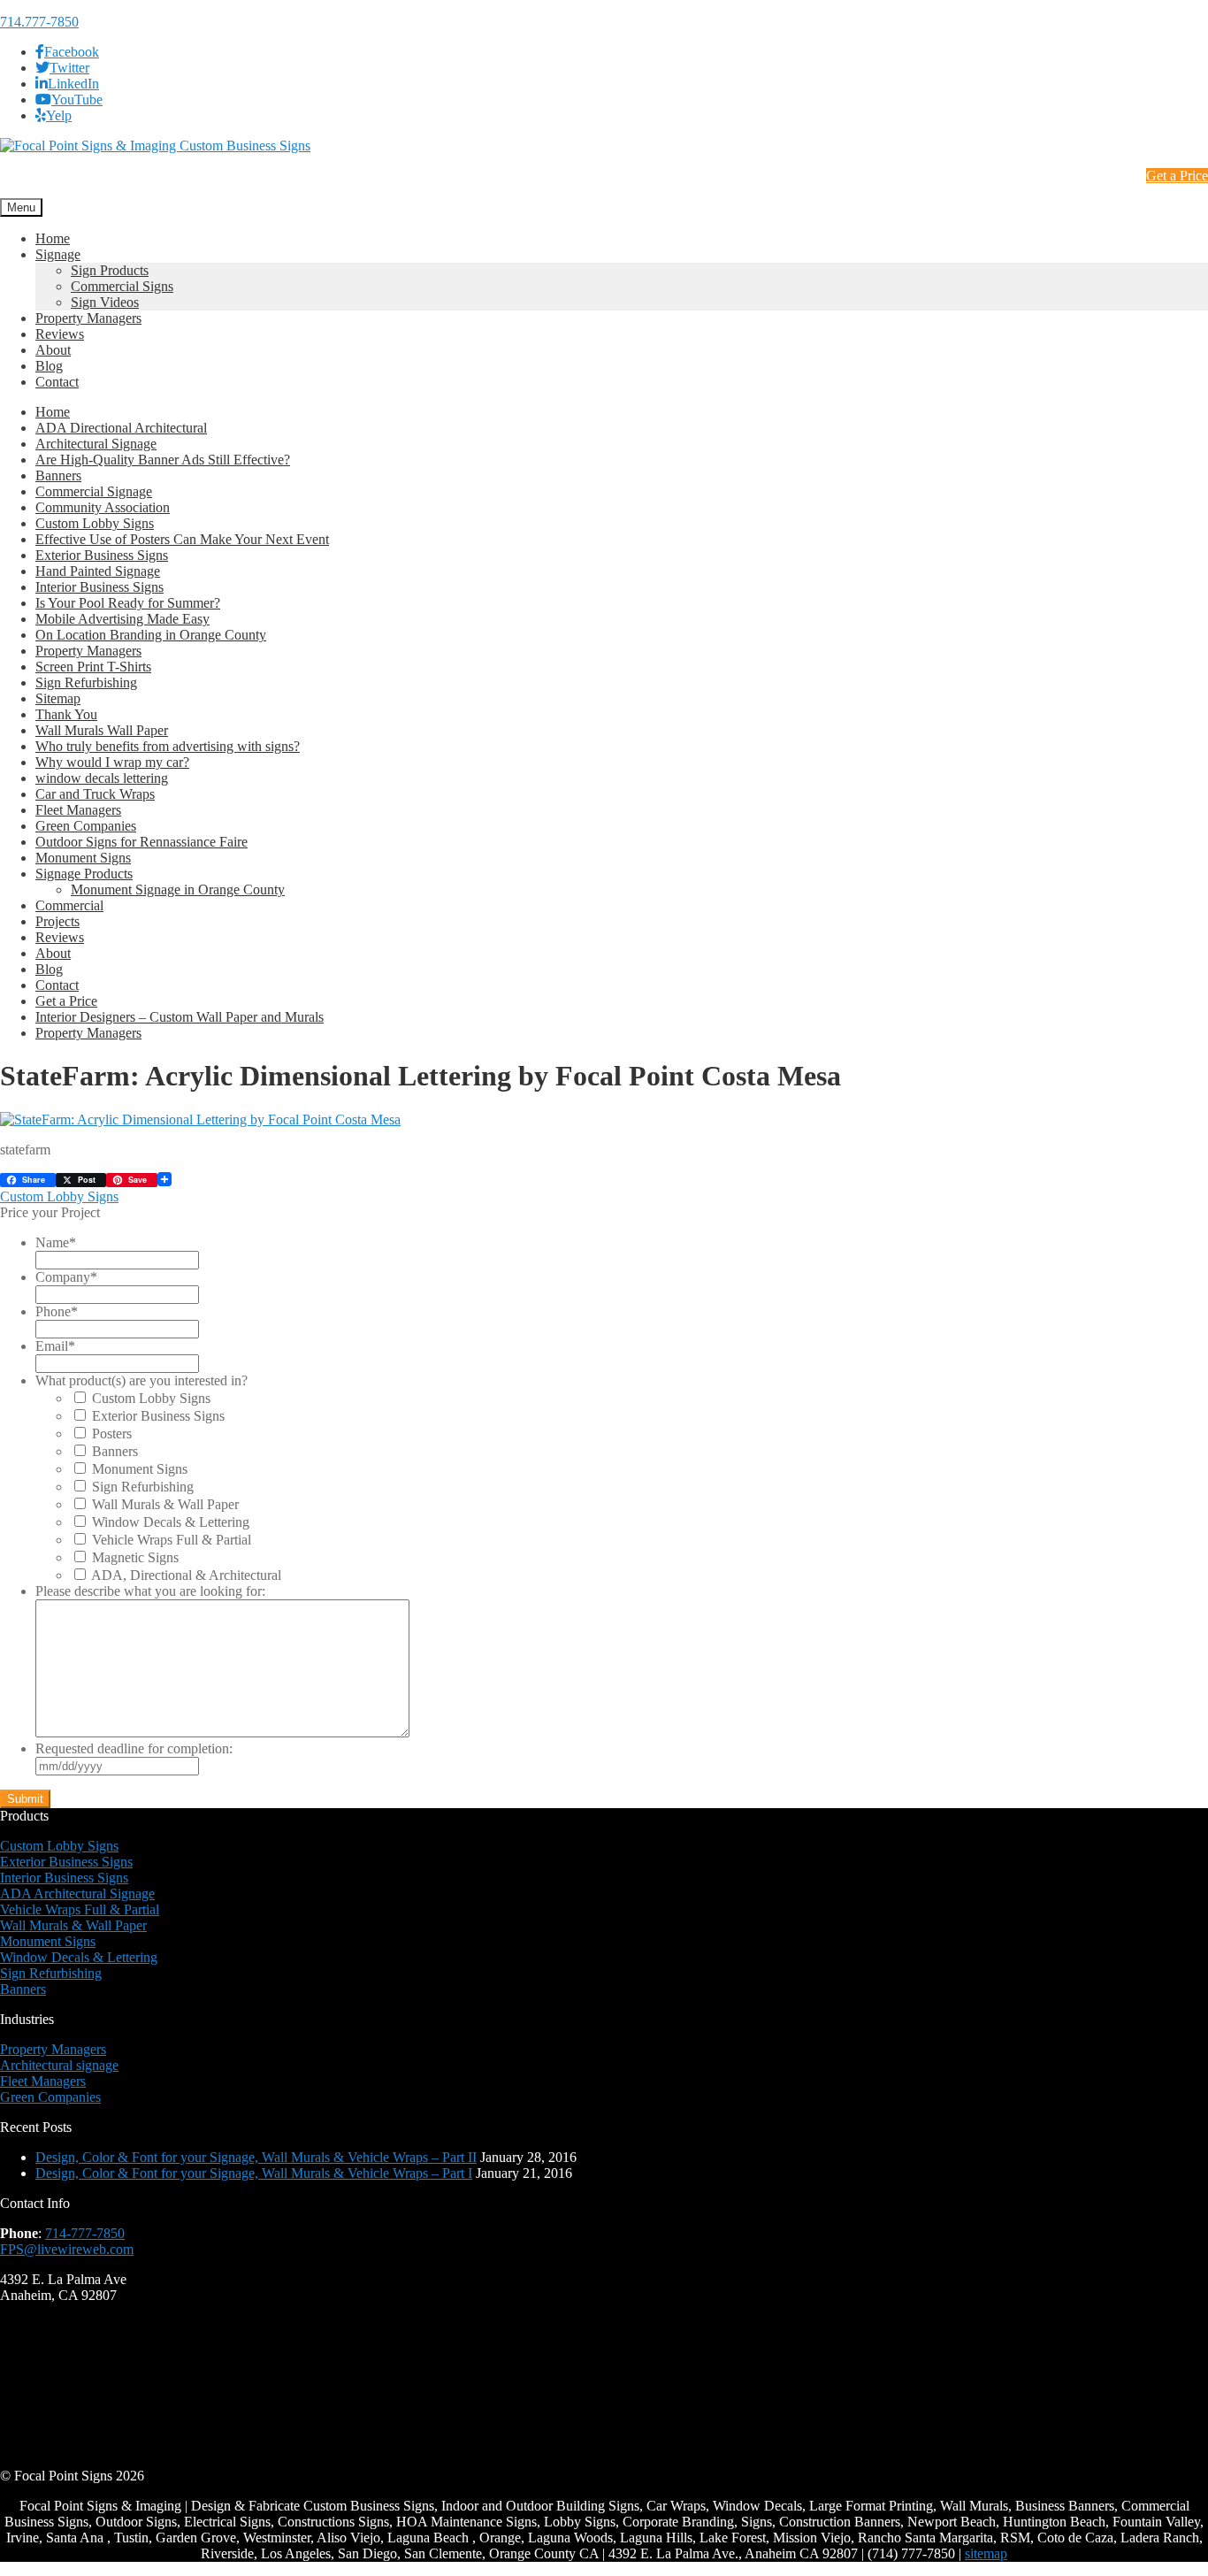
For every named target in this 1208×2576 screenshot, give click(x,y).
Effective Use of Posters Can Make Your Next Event (182, 539)
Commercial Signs (122, 286)
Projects (57, 921)
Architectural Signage (96, 444)
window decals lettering (102, 778)
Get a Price (1177, 176)
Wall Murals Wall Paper (102, 730)
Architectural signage (59, 2065)
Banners (58, 475)
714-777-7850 (85, 2233)
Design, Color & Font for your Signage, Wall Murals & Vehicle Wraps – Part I (254, 2173)
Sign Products (110, 270)
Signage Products (84, 874)
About (53, 350)
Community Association (103, 507)
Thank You (66, 714)
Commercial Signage (94, 491)
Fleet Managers (78, 810)
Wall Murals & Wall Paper (165, 1504)
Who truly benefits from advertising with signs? (168, 746)
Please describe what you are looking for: (150, 1591)
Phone (57, 1311)
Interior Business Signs (99, 587)
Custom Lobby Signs (95, 523)
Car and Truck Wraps (95, 794)
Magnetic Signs (135, 1557)
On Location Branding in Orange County (151, 635)
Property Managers (88, 318)
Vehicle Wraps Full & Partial (172, 1540)
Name (56, 1242)
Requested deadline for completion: (134, 1748)
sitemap (986, 2553)
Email (55, 1346)
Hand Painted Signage (98, 571)
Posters (112, 1434)
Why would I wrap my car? (112, 762)
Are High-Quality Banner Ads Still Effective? (163, 460)
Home (53, 238)
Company (66, 1277)
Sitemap (58, 698)
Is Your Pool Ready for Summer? (128, 603)
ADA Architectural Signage (77, 1894)
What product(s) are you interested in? (141, 1380)
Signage (58, 254)
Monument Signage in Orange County (178, 889)
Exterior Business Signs (102, 555)
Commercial (69, 905)
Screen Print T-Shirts (93, 667)
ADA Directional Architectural (121, 428)
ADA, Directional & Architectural (186, 1575)
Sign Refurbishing (86, 682)
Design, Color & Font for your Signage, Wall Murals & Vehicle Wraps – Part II (256, 2157)
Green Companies (86, 826)
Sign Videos (105, 302)
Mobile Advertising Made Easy (122, 619)
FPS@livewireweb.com (67, 2249)
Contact (57, 382)
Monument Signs (83, 858)
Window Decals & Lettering (171, 1522)
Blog (49, 366)
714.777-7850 (39, 22)
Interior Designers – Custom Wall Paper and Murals (180, 1017)
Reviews (60, 334)
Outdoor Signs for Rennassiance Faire (141, 842)
